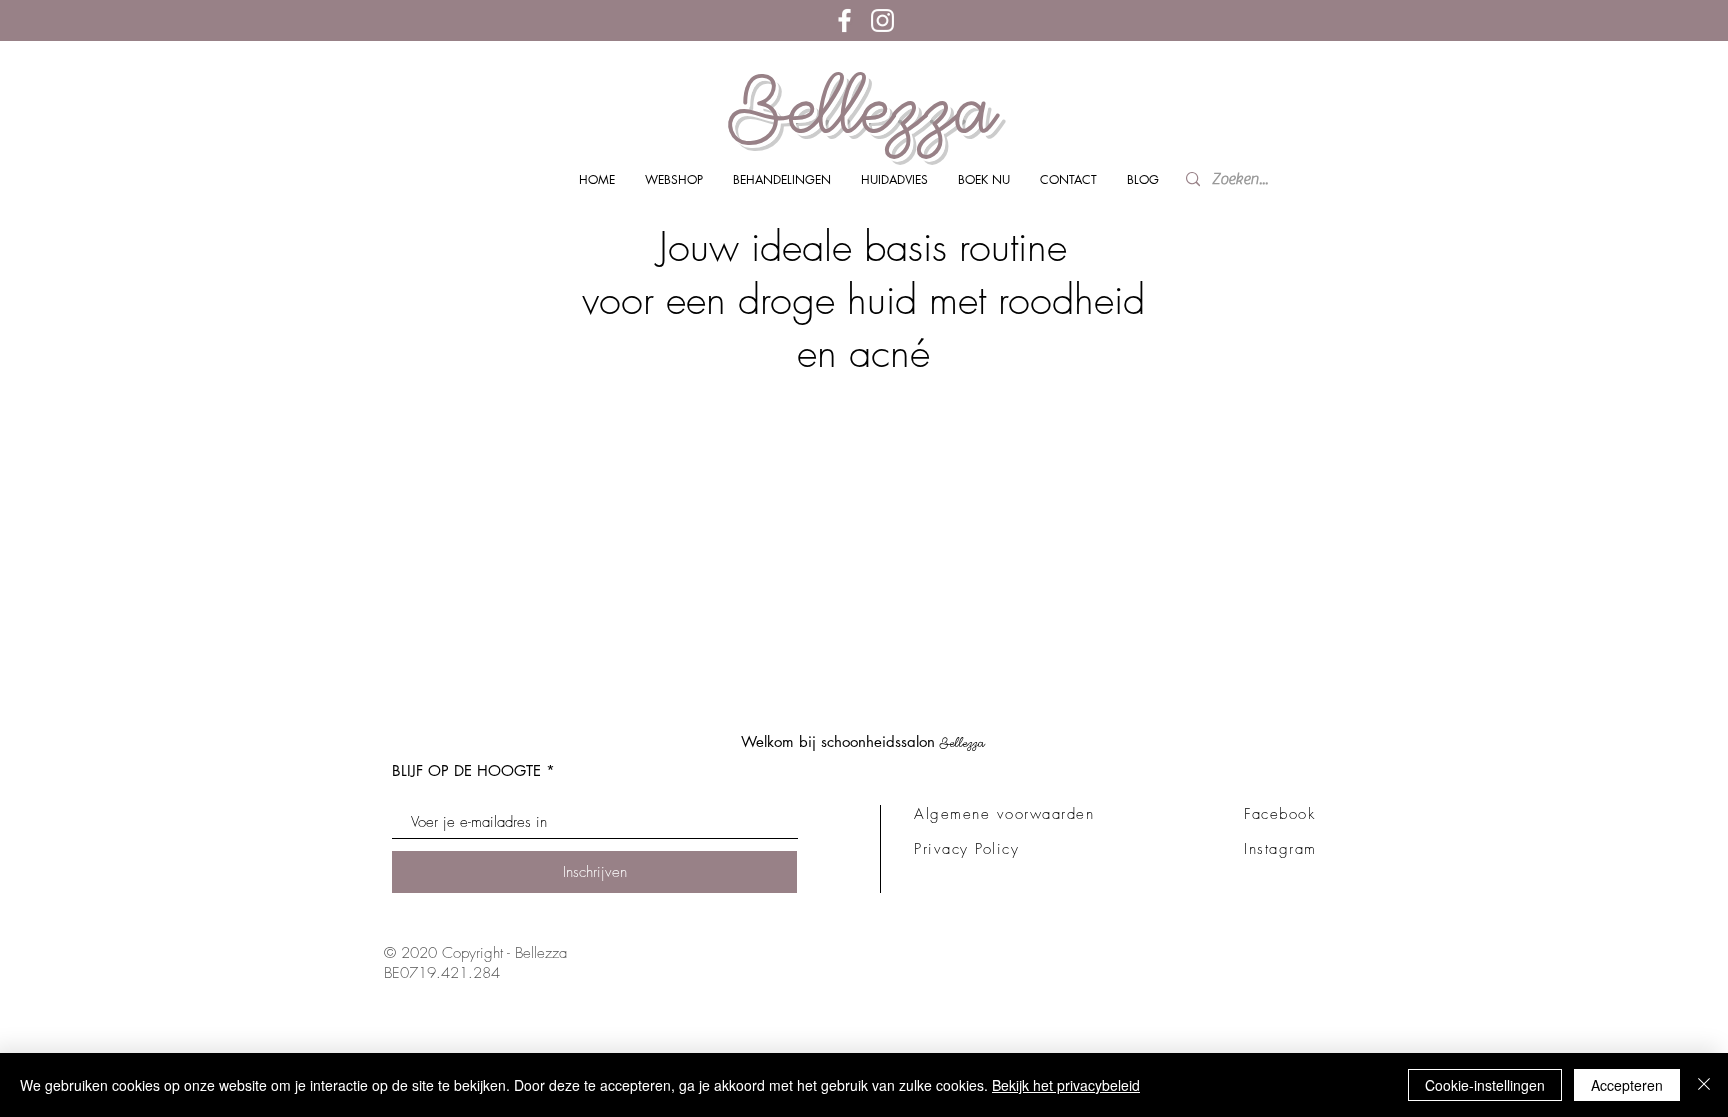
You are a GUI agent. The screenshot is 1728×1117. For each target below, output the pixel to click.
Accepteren (1627, 1085)
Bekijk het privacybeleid (1066, 1085)
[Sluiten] (1704, 1085)
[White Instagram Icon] (882, 20)
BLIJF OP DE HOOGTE (466, 770)
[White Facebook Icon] (844, 20)
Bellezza (863, 108)
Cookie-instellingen (1485, 1085)
